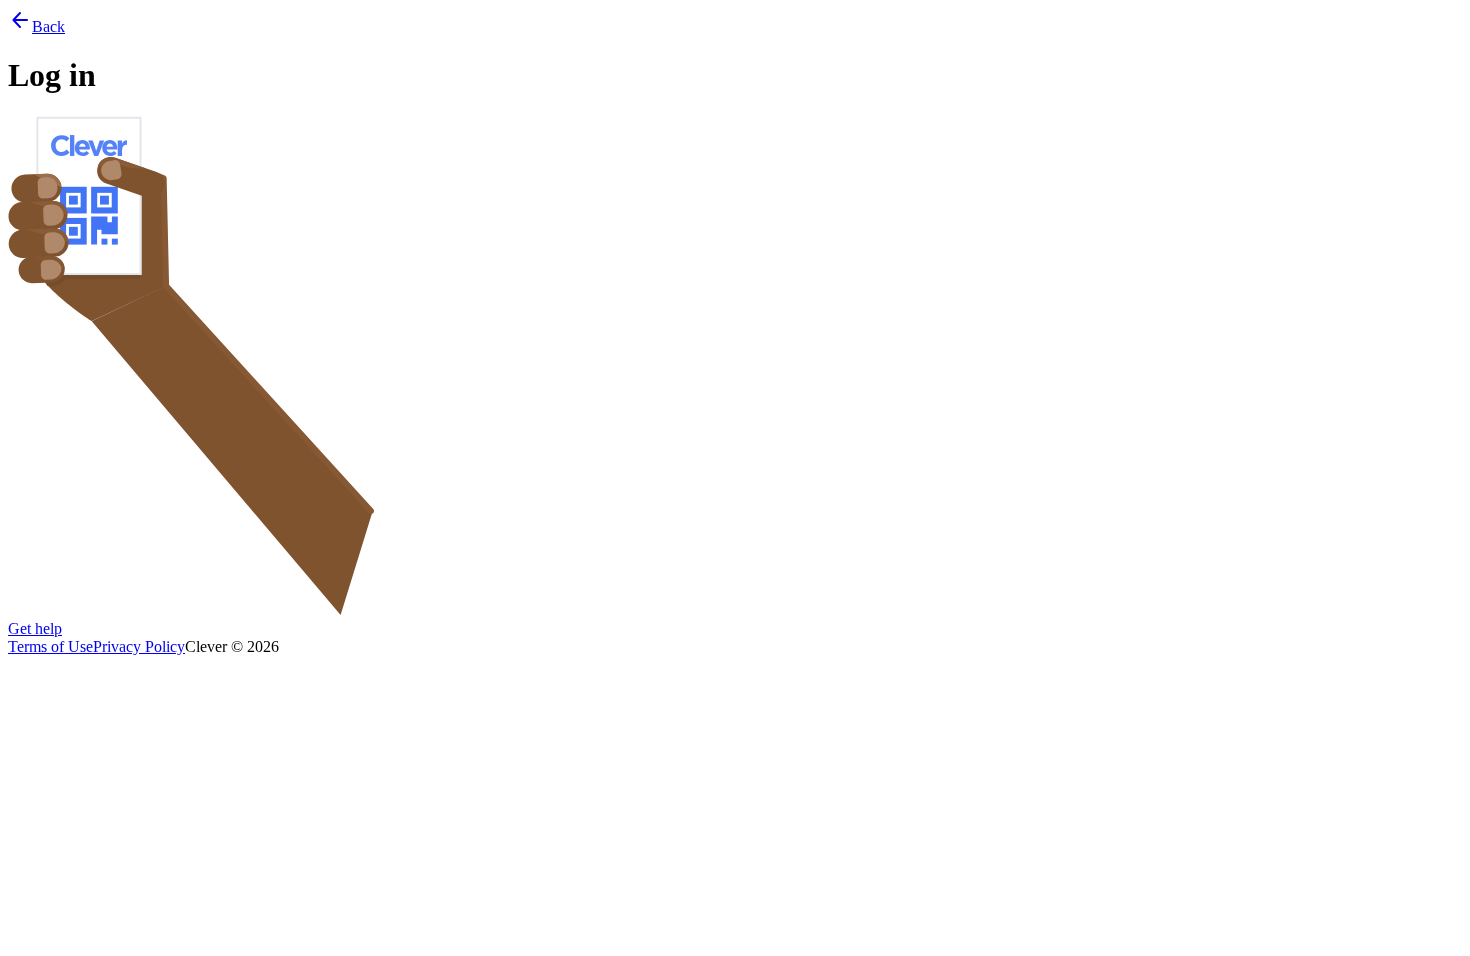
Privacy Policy (139, 646)
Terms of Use (50, 646)
